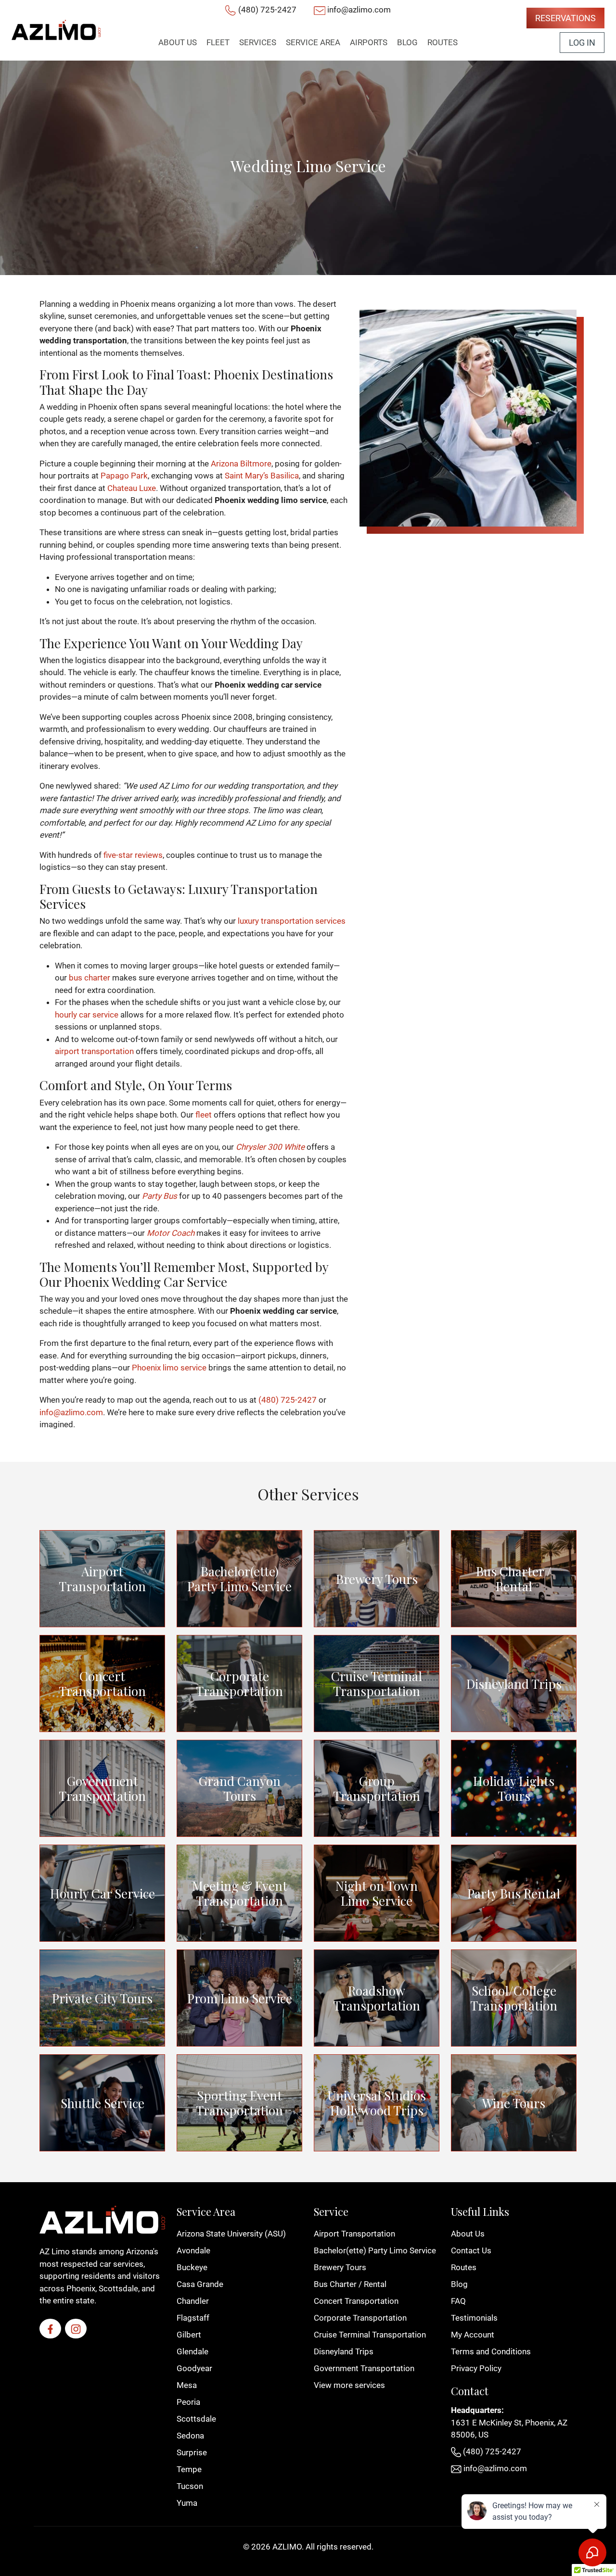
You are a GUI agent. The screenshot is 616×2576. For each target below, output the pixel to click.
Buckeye (192, 2267)
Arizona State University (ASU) (231, 2234)
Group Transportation (377, 1788)
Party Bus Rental (514, 1893)
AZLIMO (287, 2547)
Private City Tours (102, 1998)
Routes (464, 2267)
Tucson (190, 2486)
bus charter (90, 978)
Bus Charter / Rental (514, 1579)
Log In (582, 43)
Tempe (189, 2469)
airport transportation (94, 1051)
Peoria (188, 2402)
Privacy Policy (476, 2368)
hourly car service (87, 1015)
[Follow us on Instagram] (76, 2329)
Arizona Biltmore (241, 464)
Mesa (187, 2385)
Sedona (190, 2436)
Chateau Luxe (132, 488)
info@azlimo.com (359, 10)
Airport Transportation (102, 1579)
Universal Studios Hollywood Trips (377, 2103)
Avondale (193, 2250)
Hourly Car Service (103, 1893)
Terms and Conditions (491, 2351)
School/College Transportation (514, 1998)
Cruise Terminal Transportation (377, 1684)
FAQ (458, 2301)
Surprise (192, 2452)
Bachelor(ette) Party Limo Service (239, 1579)
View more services (349, 2385)
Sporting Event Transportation (239, 2103)
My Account (473, 2335)
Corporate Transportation (239, 1684)
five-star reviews (133, 855)
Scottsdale (196, 2419)
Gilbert (189, 2335)
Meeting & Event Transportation (240, 1893)
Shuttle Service (103, 2103)
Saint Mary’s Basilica (262, 476)
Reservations (565, 18)
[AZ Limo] (56, 30)
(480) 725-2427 (267, 10)
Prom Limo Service (240, 1998)
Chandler (193, 2301)
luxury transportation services (292, 921)
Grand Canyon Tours (240, 1788)
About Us (468, 2234)
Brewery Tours (377, 1579)
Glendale (192, 2351)
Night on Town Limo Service (377, 1893)
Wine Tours (514, 2103)
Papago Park (124, 476)
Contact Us (471, 2250)
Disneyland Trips (514, 1684)
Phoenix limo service (169, 1368)
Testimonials (474, 2318)
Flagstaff (193, 2318)
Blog (459, 2284)
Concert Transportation (102, 1684)
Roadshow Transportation (377, 1998)
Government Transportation (102, 1788)
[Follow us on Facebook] (50, 2329)
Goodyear (194, 2368)
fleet (204, 1115)
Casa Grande (200, 2284)
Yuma (187, 2503)
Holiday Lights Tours (514, 1788)
